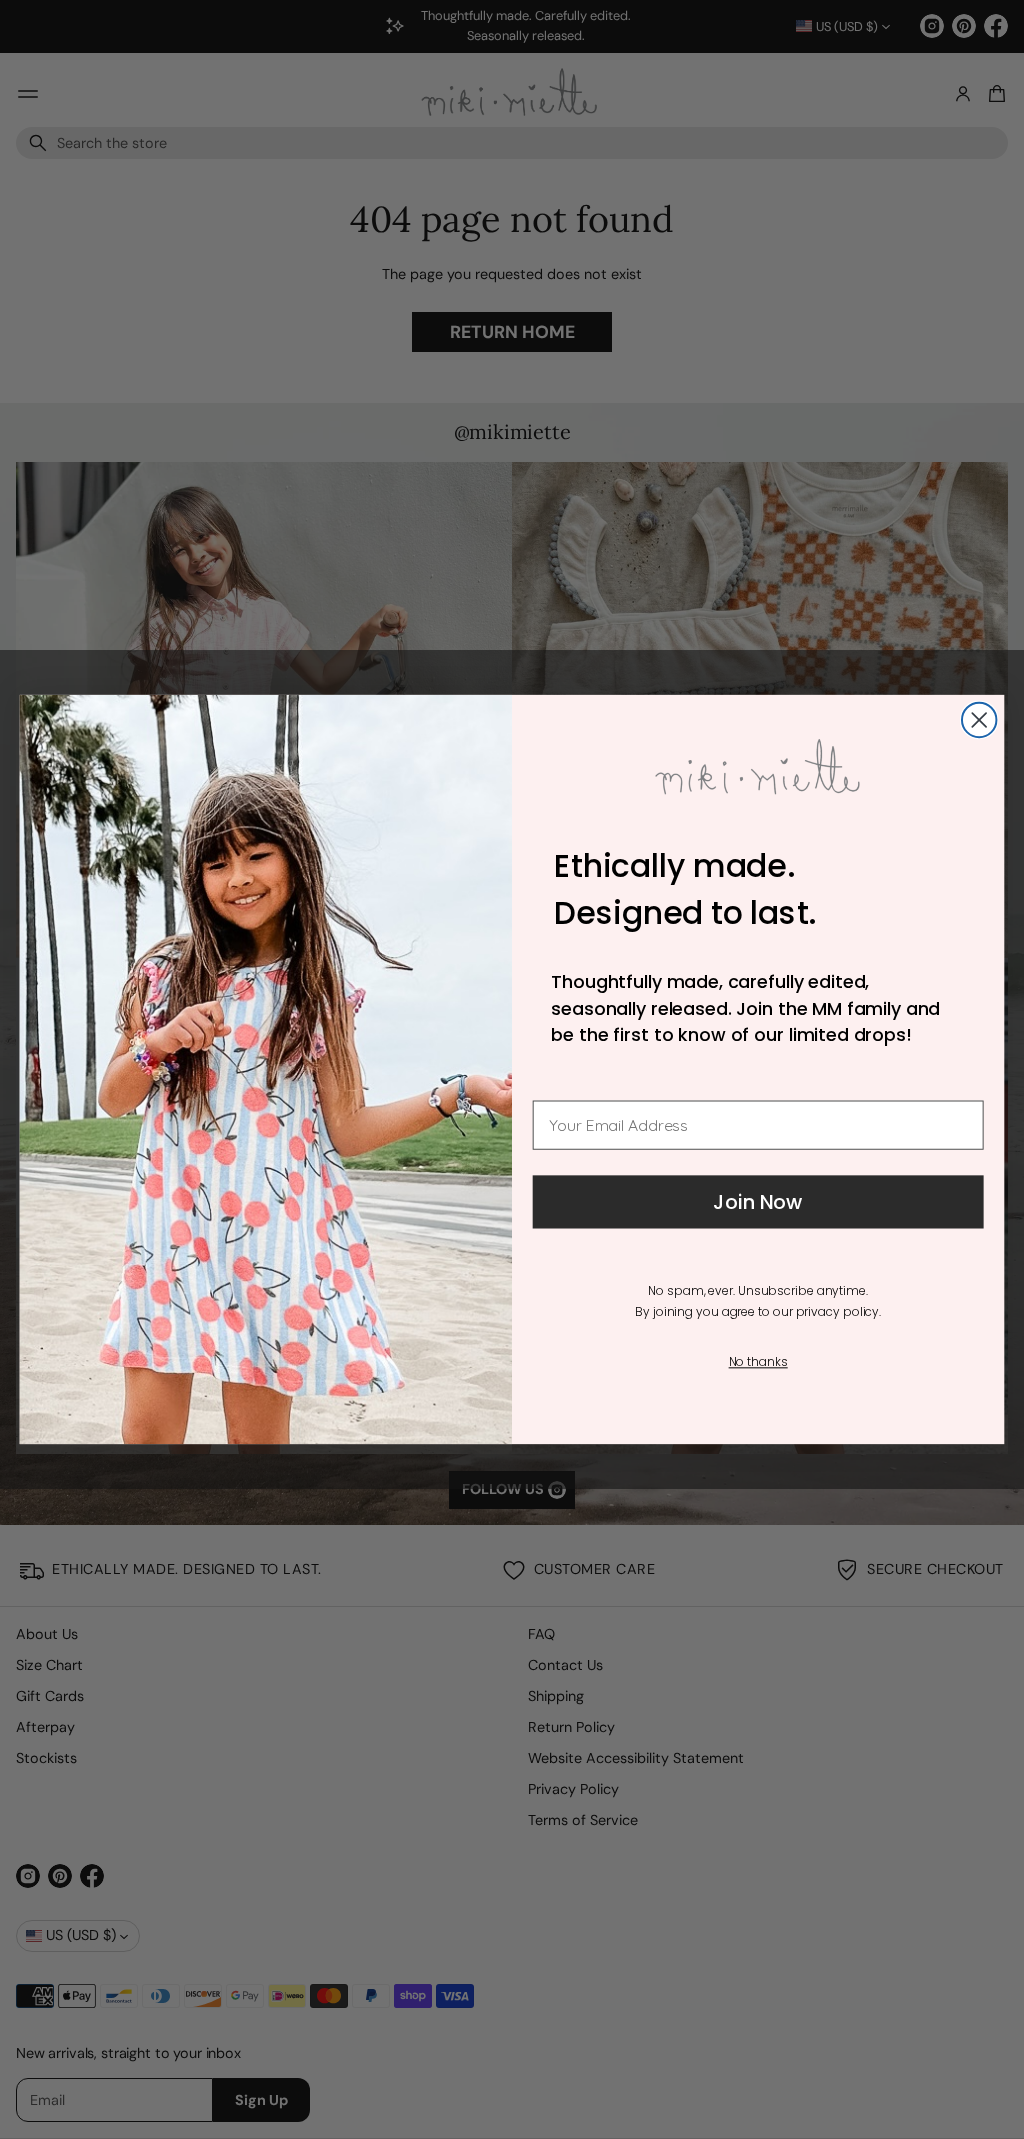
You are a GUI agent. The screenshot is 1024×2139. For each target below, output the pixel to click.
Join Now (758, 1202)
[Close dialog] (979, 720)
